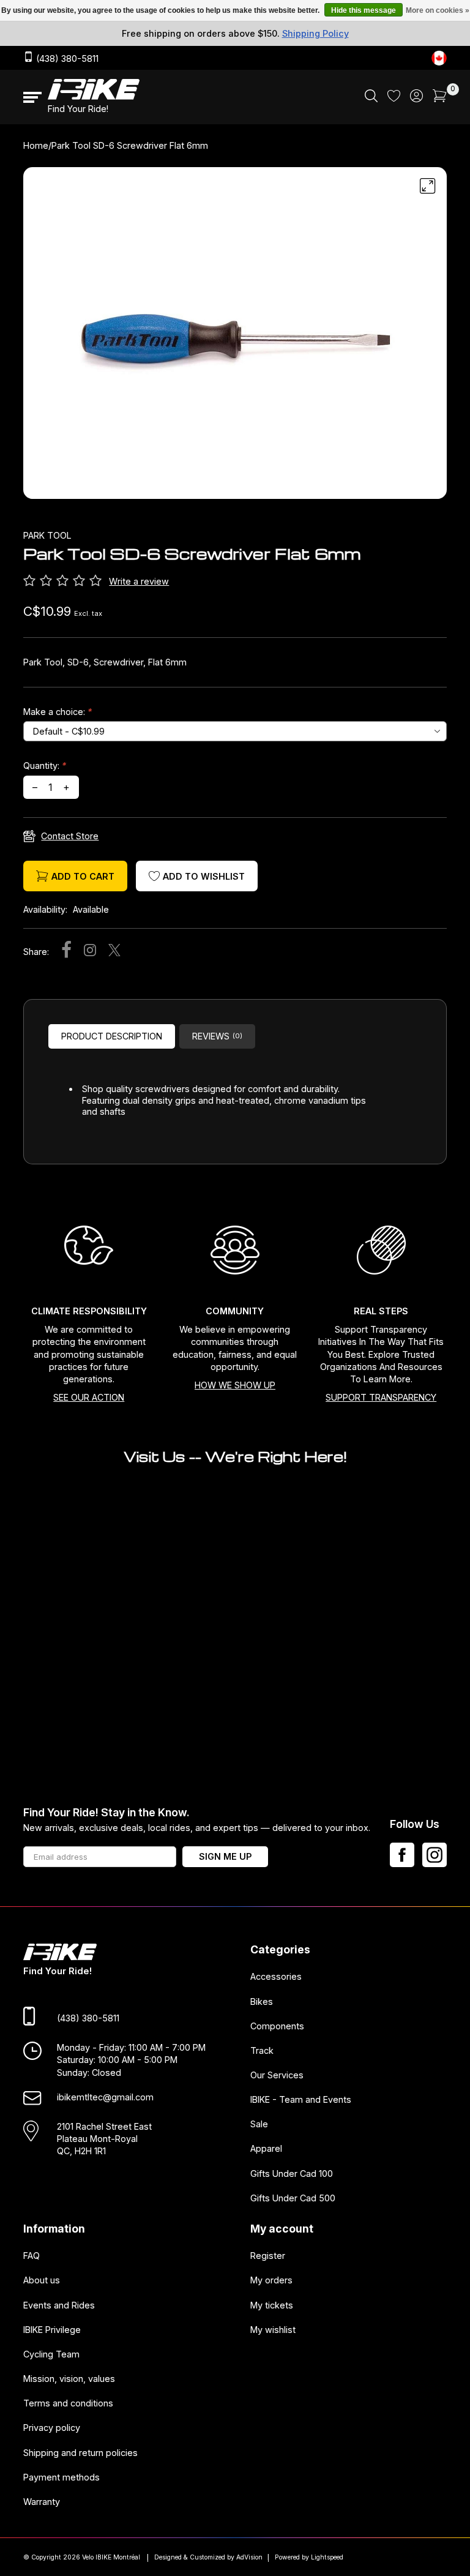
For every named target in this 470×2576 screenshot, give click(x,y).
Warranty (42, 2501)
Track (262, 2050)
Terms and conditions (68, 2403)
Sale (259, 2124)
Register (268, 2256)
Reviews (217, 1036)
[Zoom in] (428, 186)
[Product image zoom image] (235, 338)
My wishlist (273, 2329)
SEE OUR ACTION (89, 1397)
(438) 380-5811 (66, 58)
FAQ (32, 2256)
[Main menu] (32, 97)
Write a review (139, 581)
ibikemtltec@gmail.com (105, 2096)
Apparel (266, 2148)
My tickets (272, 2305)
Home (36, 145)
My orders (271, 2280)
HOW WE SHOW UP (235, 1385)
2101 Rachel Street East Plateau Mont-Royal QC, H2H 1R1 (104, 2139)
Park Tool (47, 535)
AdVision (249, 2557)
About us (42, 2280)
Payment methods (62, 2477)
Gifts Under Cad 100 (292, 2173)
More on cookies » (438, 10)
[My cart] (440, 99)
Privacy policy (52, 2428)
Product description (112, 1036)
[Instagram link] (435, 1855)
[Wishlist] (394, 98)
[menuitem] (371, 97)
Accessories (276, 1976)
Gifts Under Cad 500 (293, 2197)
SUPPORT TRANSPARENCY (381, 1397)
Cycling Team (51, 2354)
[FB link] (402, 1855)
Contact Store (70, 836)
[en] (439, 58)
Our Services (277, 2075)
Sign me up (225, 1856)
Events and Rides (59, 2305)
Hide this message (364, 10)
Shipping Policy (315, 33)
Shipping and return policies (80, 2452)
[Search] (371, 99)
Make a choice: (58, 712)
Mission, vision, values (69, 2379)
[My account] (416, 99)
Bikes (262, 2001)
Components (277, 2025)
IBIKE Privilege (52, 2329)
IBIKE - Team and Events (301, 2099)
